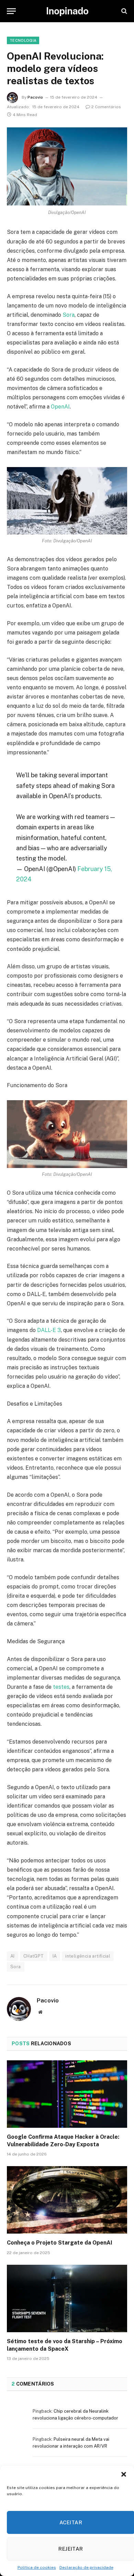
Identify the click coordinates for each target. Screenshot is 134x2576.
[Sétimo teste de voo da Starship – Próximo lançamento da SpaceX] (67, 2298)
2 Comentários (106, 107)
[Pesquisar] (124, 11)
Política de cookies (37, 2567)
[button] (124, 2474)
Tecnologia (23, 40)
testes (61, 1687)
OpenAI (60, 407)
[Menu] (11, 11)
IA (55, 1956)
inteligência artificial (88, 1956)
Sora (69, 315)
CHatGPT (34, 1956)
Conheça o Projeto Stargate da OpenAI (60, 2243)
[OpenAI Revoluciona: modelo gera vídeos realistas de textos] (67, 167)
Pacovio (35, 97)
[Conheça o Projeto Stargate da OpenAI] (67, 2200)
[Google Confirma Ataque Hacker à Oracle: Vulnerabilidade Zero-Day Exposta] (67, 2094)
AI (13, 1956)
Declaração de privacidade (86, 2567)
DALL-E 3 (49, 1330)
